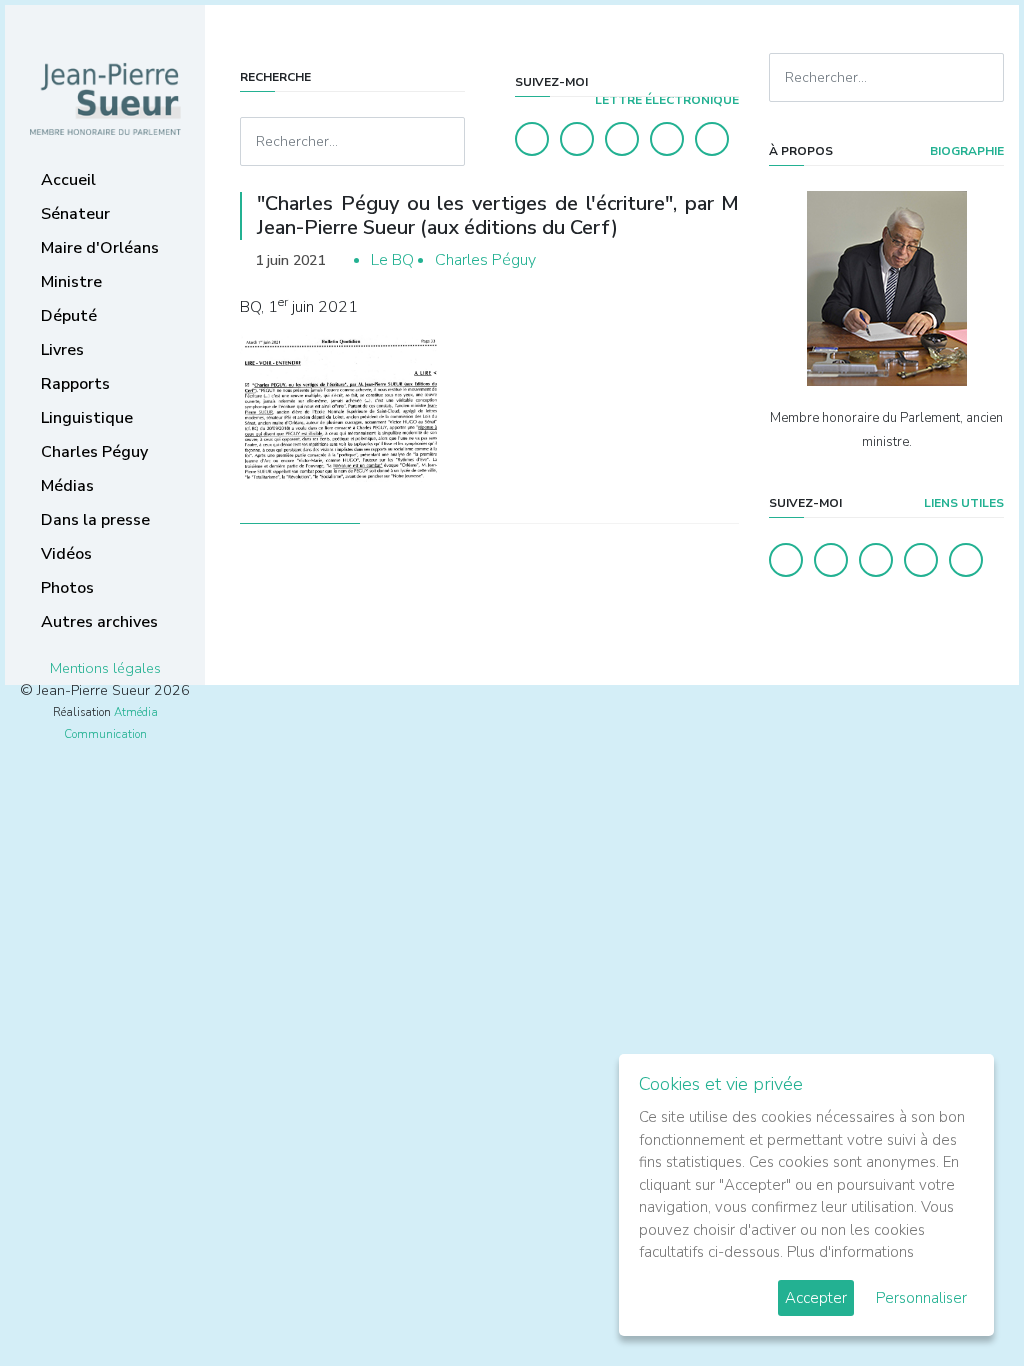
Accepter (816, 1298)
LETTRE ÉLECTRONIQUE (665, 100)
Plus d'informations (850, 1252)
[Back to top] (962, 1304)
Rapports (75, 384)
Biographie (965, 151)
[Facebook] (532, 139)
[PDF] (720, 260)
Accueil (68, 180)
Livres (62, 350)
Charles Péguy (94, 452)
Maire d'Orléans (100, 248)
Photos (67, 588)
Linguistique (87, 418)
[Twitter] (577, 139)
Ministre (71, 282)
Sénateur (75, 214)
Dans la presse (95, 520)
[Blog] (622, 139)
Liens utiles (962, 503)
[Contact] (667, 139)
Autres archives (99, 622)
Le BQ (392, 260)
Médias (67, 486)
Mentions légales (105, 668)
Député (69, 316)
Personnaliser (921, 1298)
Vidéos (66, 554)
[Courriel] (712, 139)
